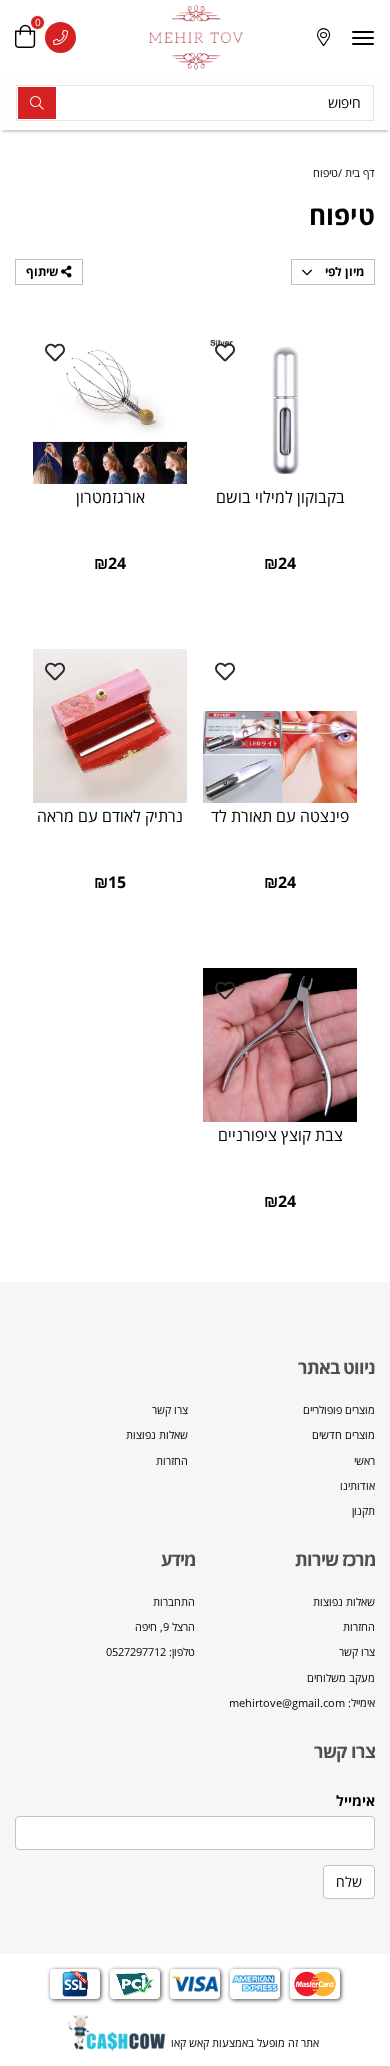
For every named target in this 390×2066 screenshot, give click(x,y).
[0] (25, 37)
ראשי (364, 1460)
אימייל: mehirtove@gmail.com (302, 1702)
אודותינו (357, 1485)
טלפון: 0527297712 (150, 1651)
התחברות (174, 1601)
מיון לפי (343, 271)
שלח (349, 1881)
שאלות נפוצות (157, 1434)
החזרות (172, 1460)
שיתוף (43, 271)
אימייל (355, 1800)
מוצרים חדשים (343, 1434)
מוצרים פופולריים (339, 1409)
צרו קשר (170, 1409)
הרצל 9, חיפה (165, 1626)
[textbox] (285, 1652)
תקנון (363, 1510)
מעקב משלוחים (341, 1677)
